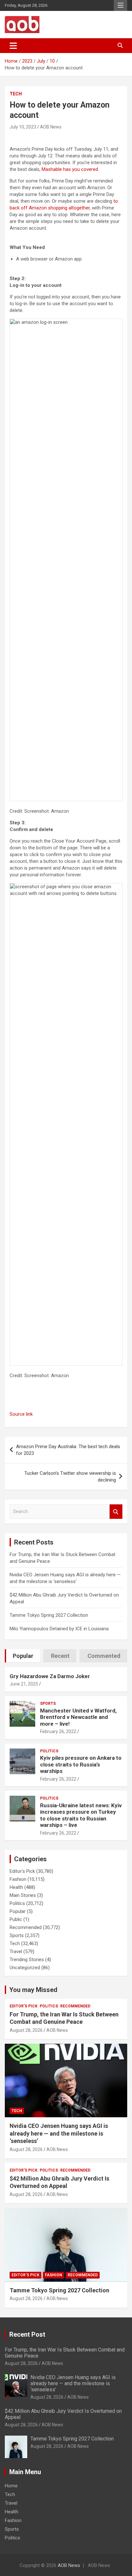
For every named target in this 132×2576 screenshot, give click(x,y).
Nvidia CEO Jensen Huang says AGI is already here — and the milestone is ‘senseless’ (59, 2133)
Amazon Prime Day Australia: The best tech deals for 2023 (68, 1450)
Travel (16, 1952)
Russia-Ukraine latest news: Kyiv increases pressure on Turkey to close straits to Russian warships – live (81, 1815)
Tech (16, 94)
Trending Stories (27, 1960)
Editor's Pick (22, 1871)
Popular (18, 1911)
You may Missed (33, 1990)
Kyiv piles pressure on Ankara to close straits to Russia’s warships (81, 1764)
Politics (49, 1751)
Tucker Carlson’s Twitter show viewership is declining (70, 1477)
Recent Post (27, 2334)
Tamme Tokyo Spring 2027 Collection (49, 1615)
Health (16, 1887)
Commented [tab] (104, 1656)
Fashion (18, 1879)
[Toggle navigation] (13, 46)
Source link (21, 1414)
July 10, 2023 (23, 127)
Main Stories (23, 1895)
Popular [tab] (23, 1656)
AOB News (51, 127)
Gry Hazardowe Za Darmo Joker (50, 1676)
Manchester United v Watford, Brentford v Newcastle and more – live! (78, 1717)
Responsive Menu (120, 5)
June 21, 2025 (24, 1684)
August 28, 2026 (26, 2030)
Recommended (26, 1927)
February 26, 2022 (58, 1731)
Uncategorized (25, 1968)
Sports (48, 1704)
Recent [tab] (60, 1656)
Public (16, 1919)
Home (11, 2486)
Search (116, 1512)
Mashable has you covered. (70, 169)
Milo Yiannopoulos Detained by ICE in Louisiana (59, 1629)
